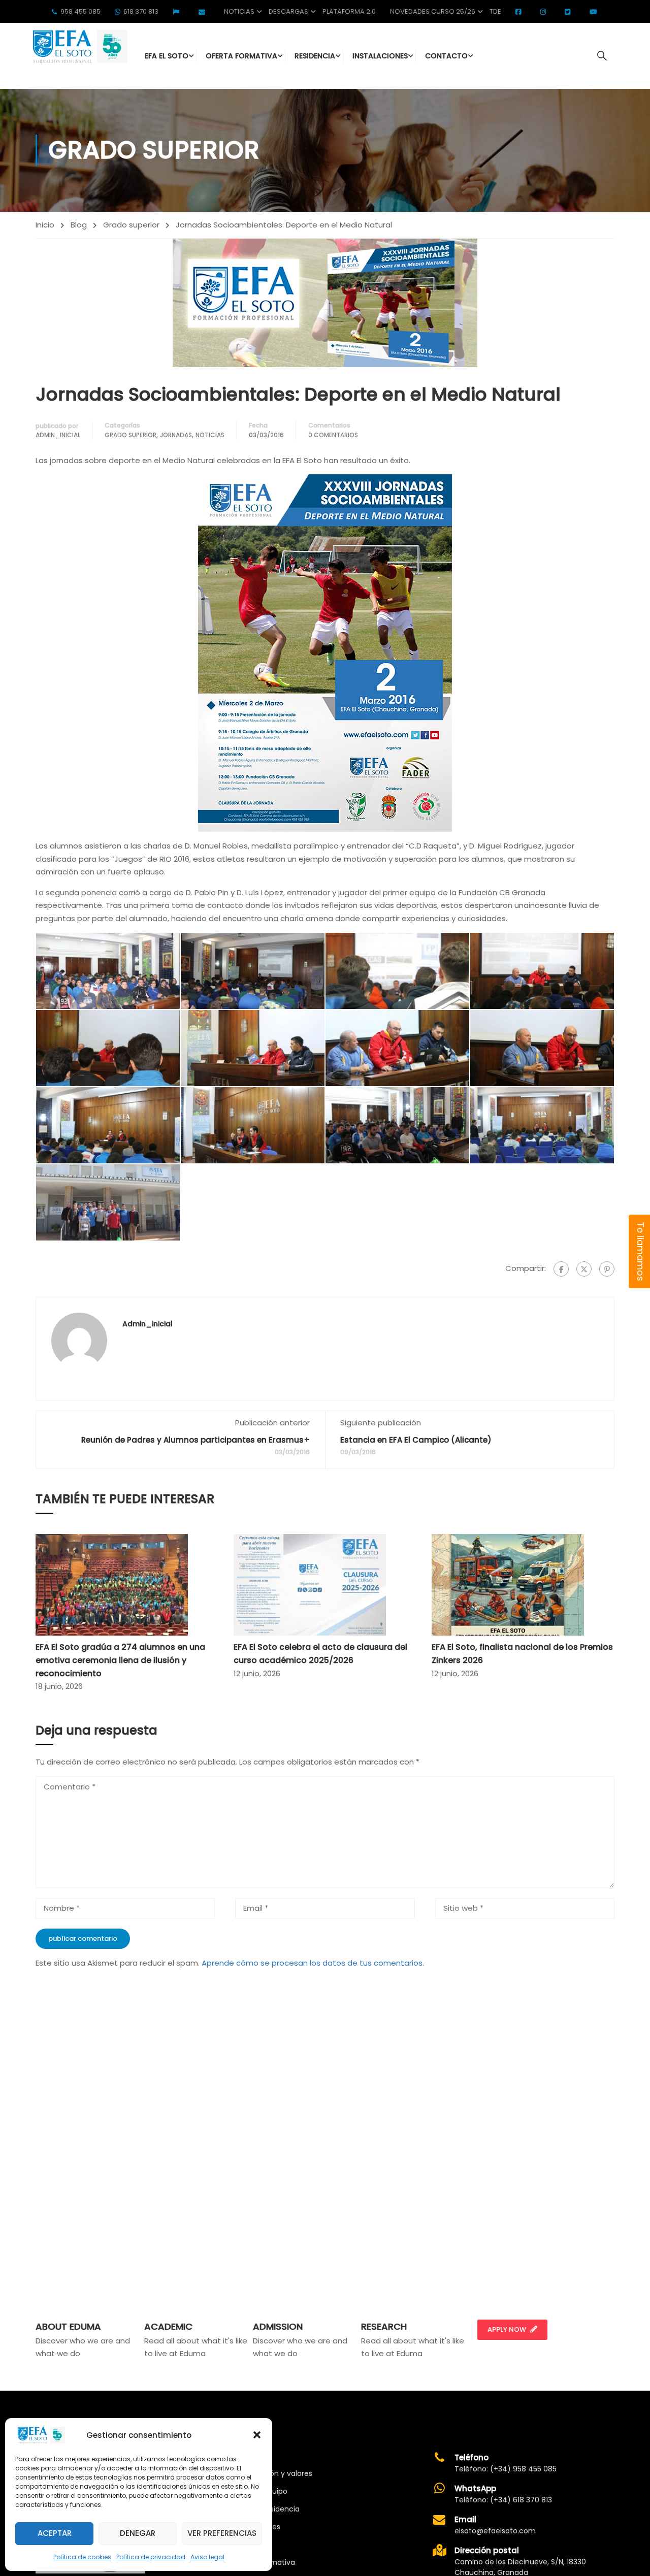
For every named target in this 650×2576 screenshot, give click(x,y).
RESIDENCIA (315, 56)
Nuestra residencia (267, 2509)
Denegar (138, 2533)
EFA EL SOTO (167, 56)
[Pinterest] (607, 1269)
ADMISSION (278, 2326)
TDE (495, 11)
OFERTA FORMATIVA (241, 56)
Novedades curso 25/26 (433, 11)
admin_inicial (58, 435)
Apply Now (507, 2329)
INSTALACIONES (380, 56)
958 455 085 (80, 11)
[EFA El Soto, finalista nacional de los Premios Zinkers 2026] (508, 1585)
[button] (257, 2435)
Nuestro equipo (261, 2491)
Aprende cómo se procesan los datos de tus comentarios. (313, 1963)
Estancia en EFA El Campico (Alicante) (416, 1440)
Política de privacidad (151, 2557)
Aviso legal (207, 2557)
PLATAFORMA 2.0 (349, 11)
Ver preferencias (222, 2533)
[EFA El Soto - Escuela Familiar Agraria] (79, 46)
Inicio (45, 225)
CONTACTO (446, 56)
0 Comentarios (333, 435)
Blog (79, 225)
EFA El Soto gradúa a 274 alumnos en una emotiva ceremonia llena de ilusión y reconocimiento (120, 1660)
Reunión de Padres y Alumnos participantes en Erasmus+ (196, 1440)
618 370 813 (141, 11)
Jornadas (176, 435)
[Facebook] (561, 1269)
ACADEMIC (168, 2326)
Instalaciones (257, 2527)
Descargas (288, 11)
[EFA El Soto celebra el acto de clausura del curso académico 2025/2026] (310, 1585)
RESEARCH (384, 2326)
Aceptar (55, 2533)
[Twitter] (584, 1269)
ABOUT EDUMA (68, 2326)
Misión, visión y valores (273, 2473)
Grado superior (131, 225)
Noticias (239, 11)
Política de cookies (82, 2557)
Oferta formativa (264, 2562)
